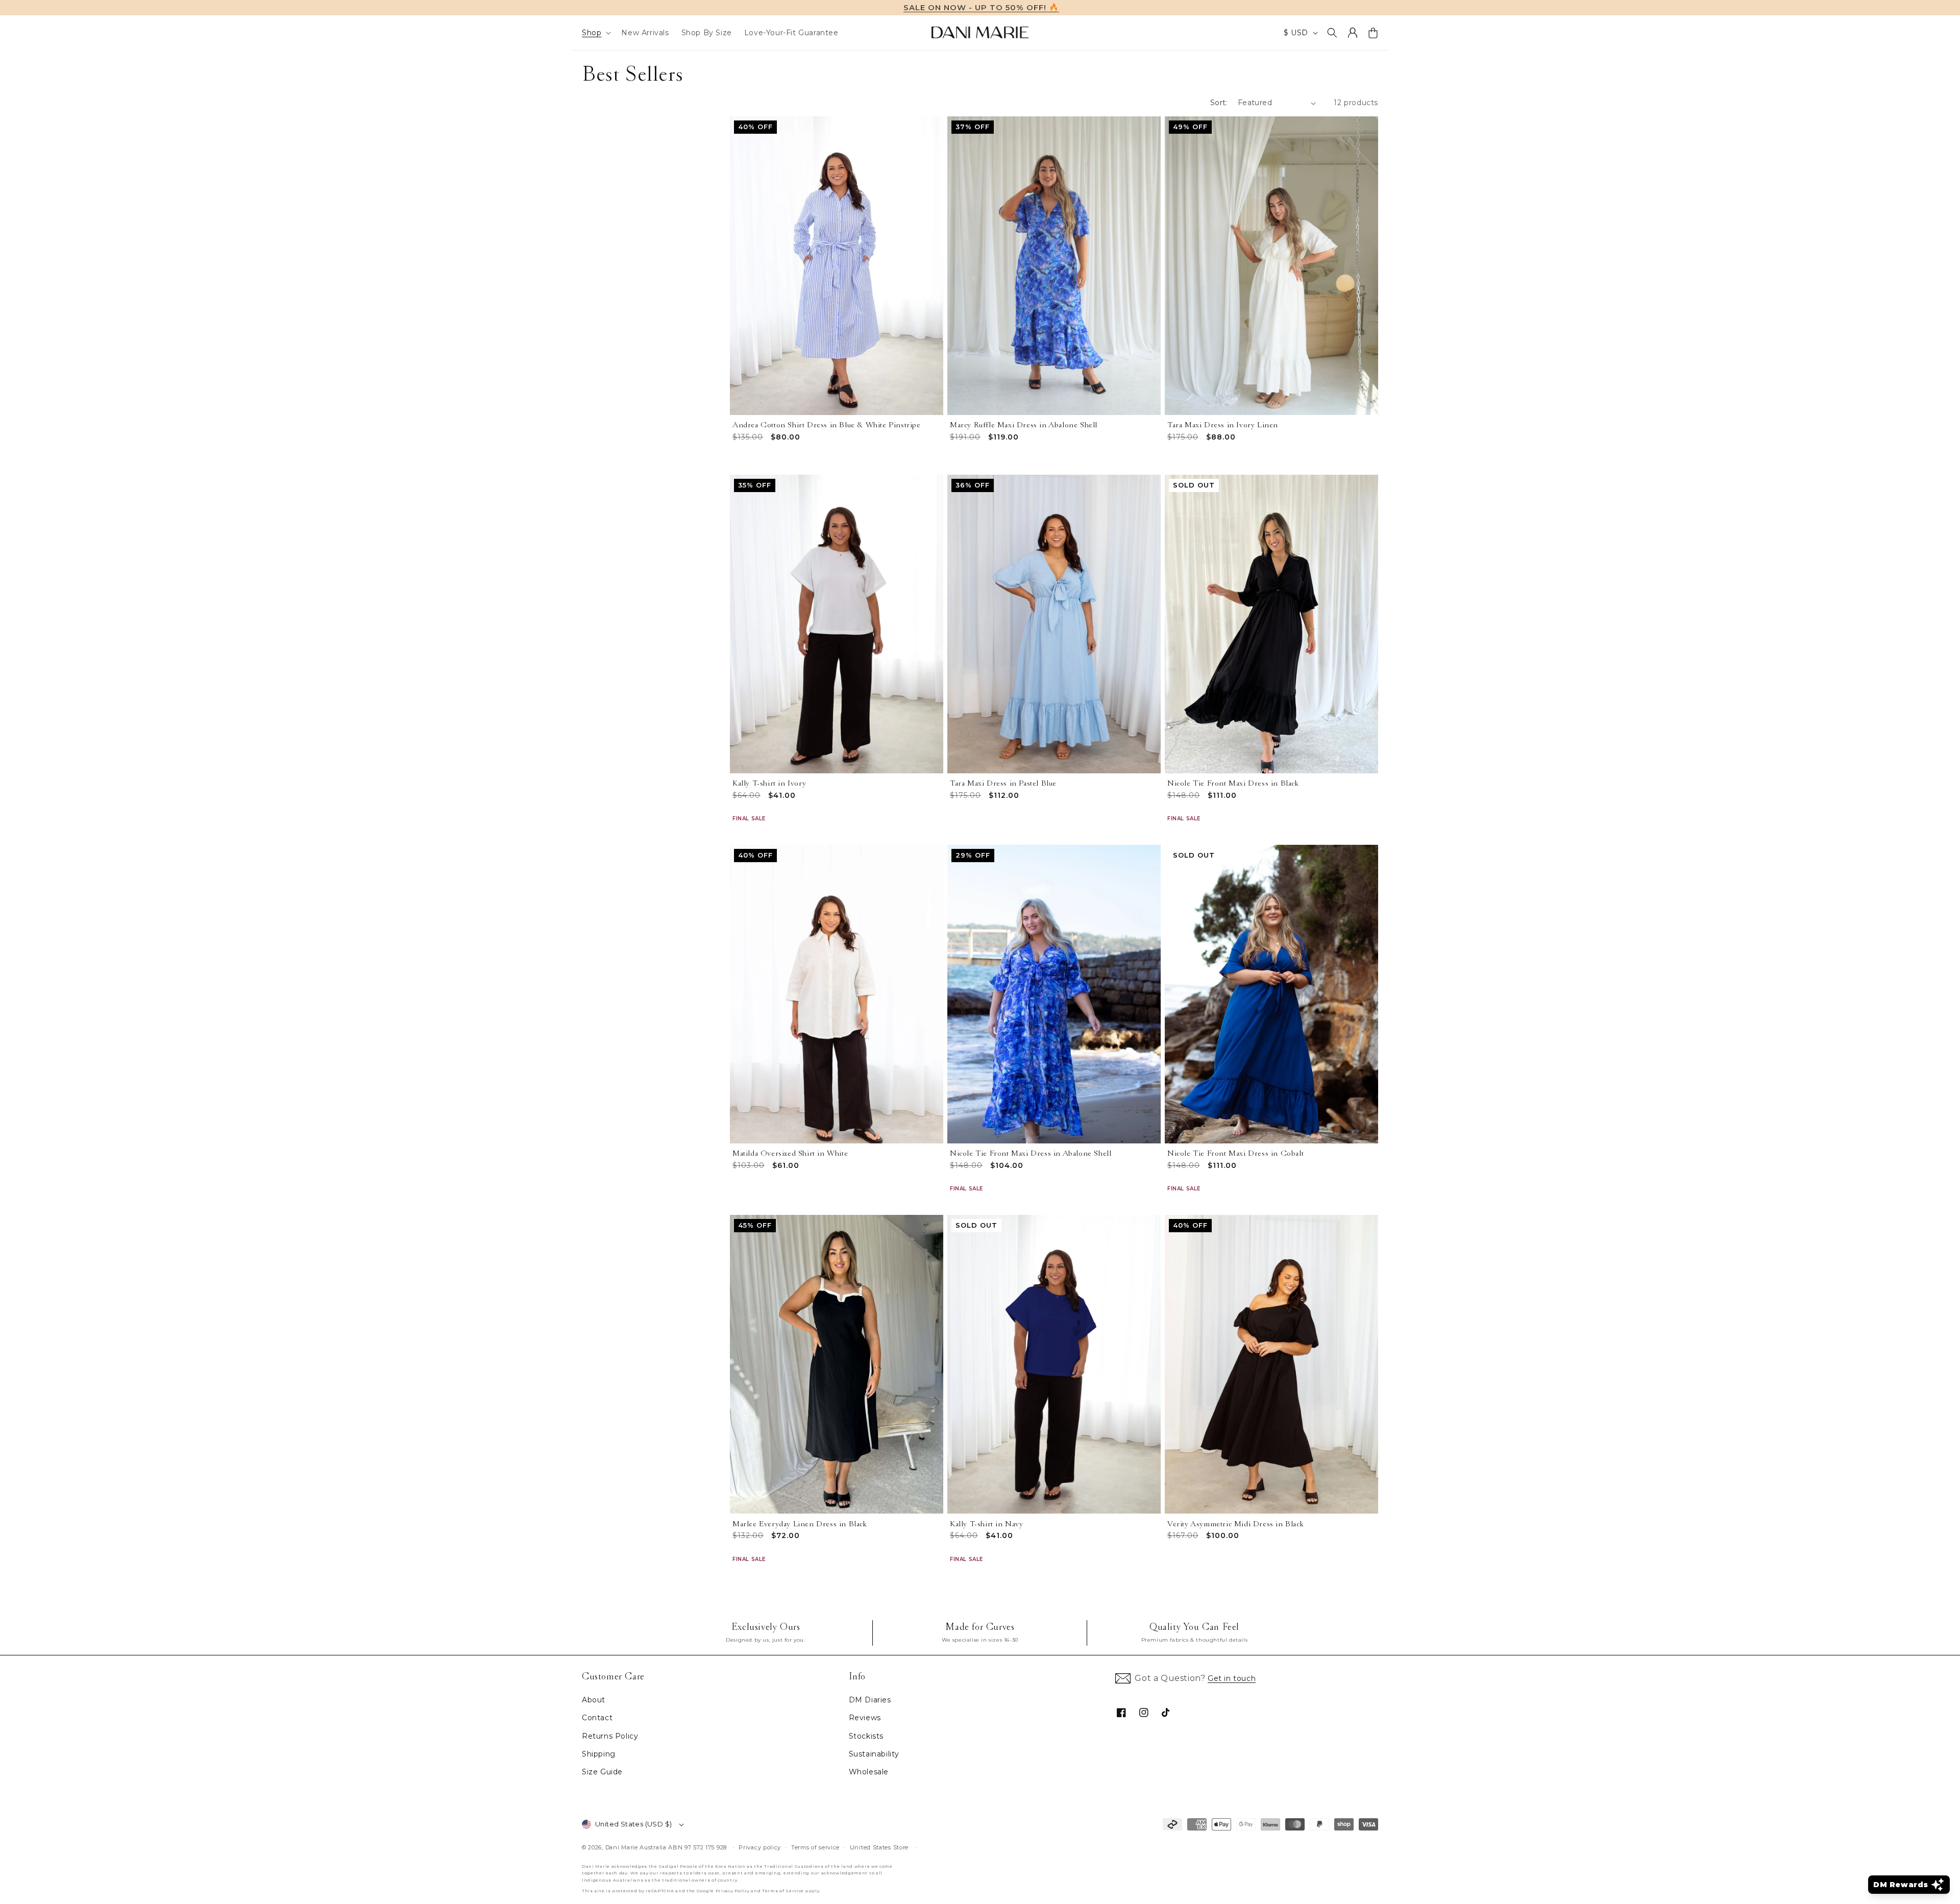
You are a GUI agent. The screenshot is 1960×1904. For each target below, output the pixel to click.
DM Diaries (870, 1700)
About (594, 1700)
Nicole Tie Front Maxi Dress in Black (1233, 783)
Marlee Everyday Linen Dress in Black (800, 1524)
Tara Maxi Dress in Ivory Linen (1223, 425)
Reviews (865, 1718)
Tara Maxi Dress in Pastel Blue (1003, 783)
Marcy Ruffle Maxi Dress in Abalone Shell (1024, 425)
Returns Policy (610, 1736)
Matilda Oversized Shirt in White (790, 1153)
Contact (597, 1718)
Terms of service (815, 1847)
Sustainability (874, 1754)
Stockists (866, 1736)
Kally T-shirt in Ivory (769, 783)
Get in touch (1232, 1678)
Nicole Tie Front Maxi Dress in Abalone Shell (1031, 1153)
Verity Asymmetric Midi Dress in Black (1235, 1524)
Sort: (1219, 103)
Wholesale (869, 1772)
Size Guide (602, 1772)
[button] (595, 33)
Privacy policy (760, 1847)
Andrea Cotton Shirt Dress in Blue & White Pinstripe (827, 425)
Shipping (599, 1754)
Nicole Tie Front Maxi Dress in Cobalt (1235, 1153)
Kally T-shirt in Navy (987, 1524)
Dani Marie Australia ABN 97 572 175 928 (666, 1847)
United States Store (879, 1847)
